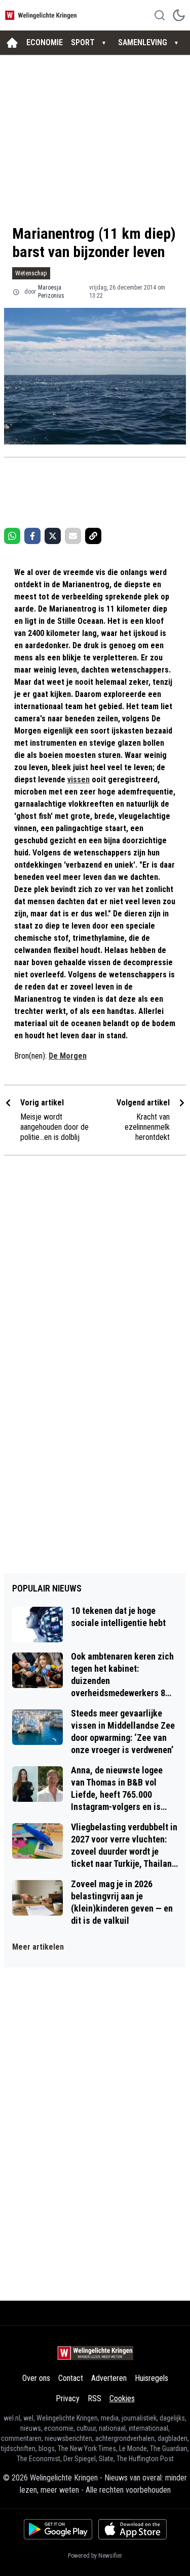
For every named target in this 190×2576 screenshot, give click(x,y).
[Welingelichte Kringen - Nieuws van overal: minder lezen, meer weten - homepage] (42, 15)
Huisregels (151, 2378)
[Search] (160, 15)
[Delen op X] (53, 536)
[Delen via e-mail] (73, 536)
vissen (79, 780)
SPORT (83, 42)
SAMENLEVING (143, 42)
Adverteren (109, 2378)
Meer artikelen (38, 1947)
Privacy (68, 2398)
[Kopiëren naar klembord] (93, 536)
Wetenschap (31, 273)
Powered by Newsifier (95, 2556)
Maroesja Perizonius (51, 292)
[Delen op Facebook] (32, 536)
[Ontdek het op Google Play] (58, 2529)
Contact (71, 2378)
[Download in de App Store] (132, 2529)
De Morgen (68, 1056)
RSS (94, 2398)
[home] (12, 43)
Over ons (36, 2378)
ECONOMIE (45, 42)
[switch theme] (179, 15)
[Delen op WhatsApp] (12, 536)
